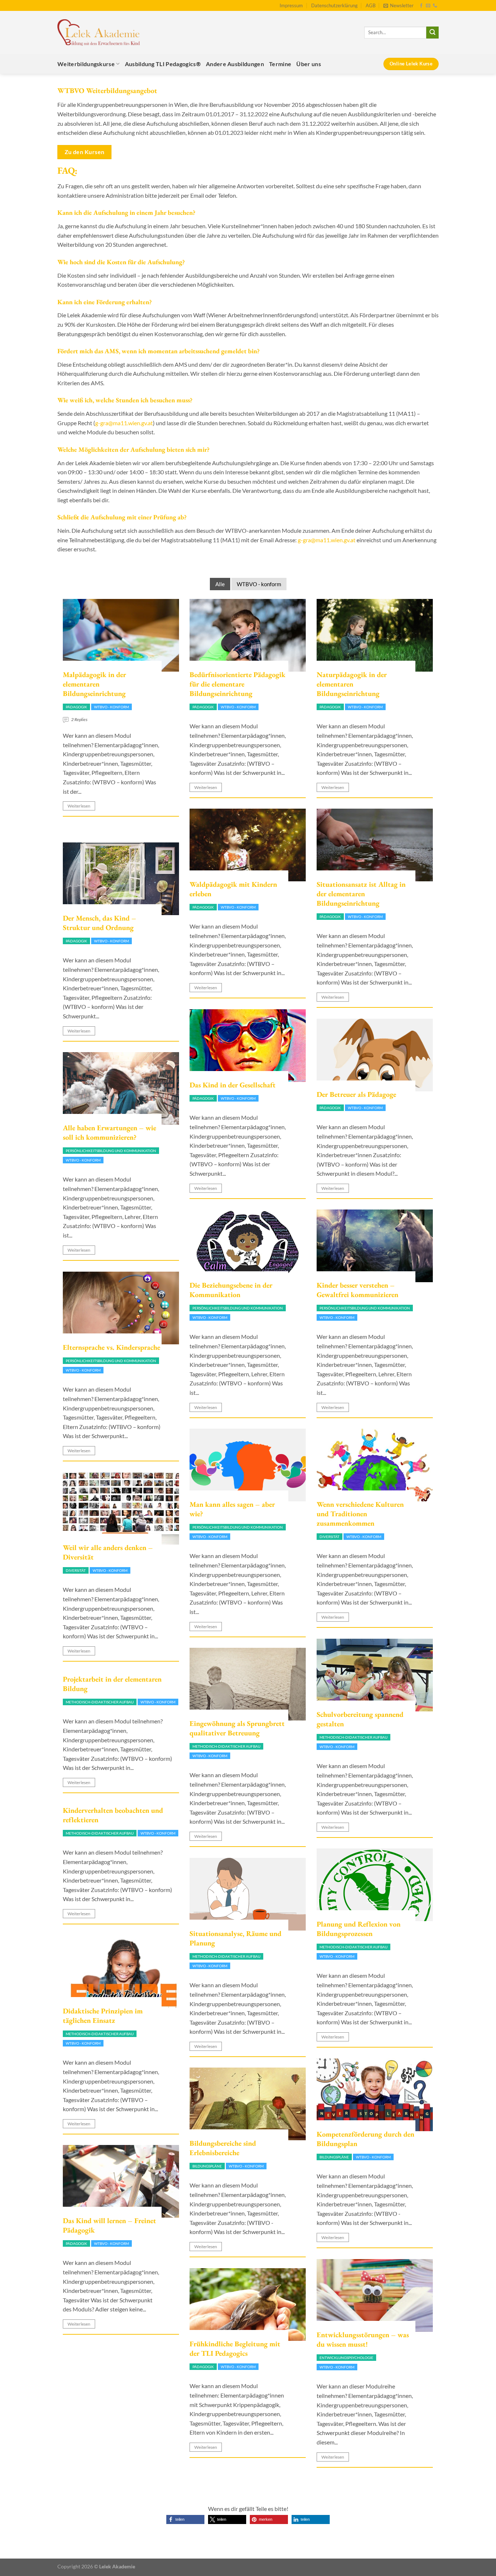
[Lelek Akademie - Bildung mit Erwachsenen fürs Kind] (99, 33)
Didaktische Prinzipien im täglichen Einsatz (103, 2016)
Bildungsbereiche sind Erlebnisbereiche (223, 2148)
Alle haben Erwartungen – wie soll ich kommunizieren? (109, 1132)
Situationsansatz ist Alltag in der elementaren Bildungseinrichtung (361, 894)
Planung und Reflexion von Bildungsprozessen (359, 1929)
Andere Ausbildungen (235, 64)
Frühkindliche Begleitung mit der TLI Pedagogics (235, 2348)
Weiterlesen (79, 806)
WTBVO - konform (259, 584)
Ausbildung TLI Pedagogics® (163, 64)
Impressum (291, 5)
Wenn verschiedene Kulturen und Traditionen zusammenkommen (360, 1514)
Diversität (330, 1537)
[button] (185, 2519)
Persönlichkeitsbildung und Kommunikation (111, 1151)
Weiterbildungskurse (86, 64)
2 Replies (79, 719)
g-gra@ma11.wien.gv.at (124, 423)
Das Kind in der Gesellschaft (233, 1085)
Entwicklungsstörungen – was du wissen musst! (363, 2339)
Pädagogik (76, 707)
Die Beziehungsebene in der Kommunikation (231, 1290)
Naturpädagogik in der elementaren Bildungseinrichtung (352, 684)
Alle (220, 584)
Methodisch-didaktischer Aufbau (353, 1737)
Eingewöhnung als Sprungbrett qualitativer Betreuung (237, 1728)
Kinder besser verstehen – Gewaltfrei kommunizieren (357, 1290)
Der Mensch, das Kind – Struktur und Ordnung (99, 923)
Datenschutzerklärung (334, 5)
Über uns (309, 64)
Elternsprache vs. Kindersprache (111, 1347)
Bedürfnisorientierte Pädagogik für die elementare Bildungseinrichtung (237, 684)
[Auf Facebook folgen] (421, 6)
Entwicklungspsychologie (346, 2358)
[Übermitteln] (432, 33)
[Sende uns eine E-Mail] (428, 6)
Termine (280, 64)
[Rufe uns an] (435, 6)
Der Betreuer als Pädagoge (356, 1094)
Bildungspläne (334, 2157)
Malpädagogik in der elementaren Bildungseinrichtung (94, 684)
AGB (371, 5)
